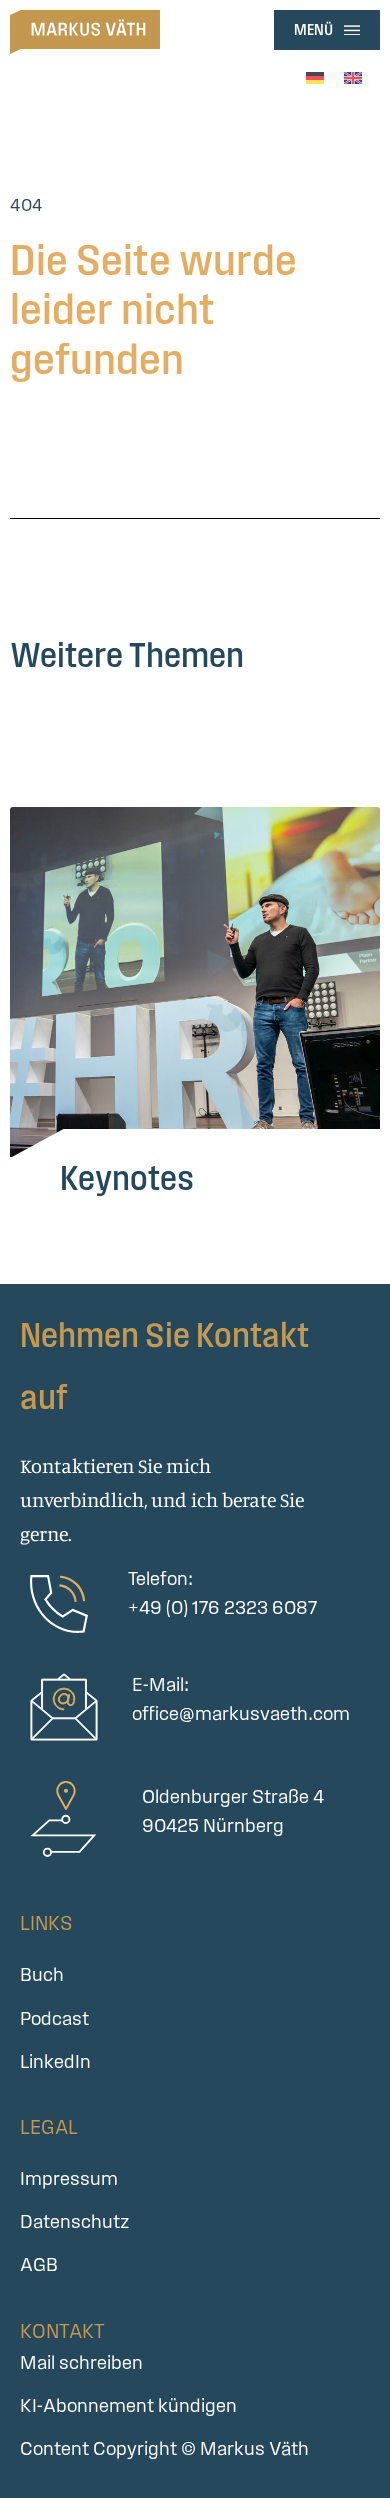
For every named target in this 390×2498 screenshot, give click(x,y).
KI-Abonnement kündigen (128, 2405)
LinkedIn (55, 2061)
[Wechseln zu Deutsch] (315, 75)
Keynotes (127, 1177)
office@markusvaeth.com (241, 1713)
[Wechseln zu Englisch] (353, 75)
